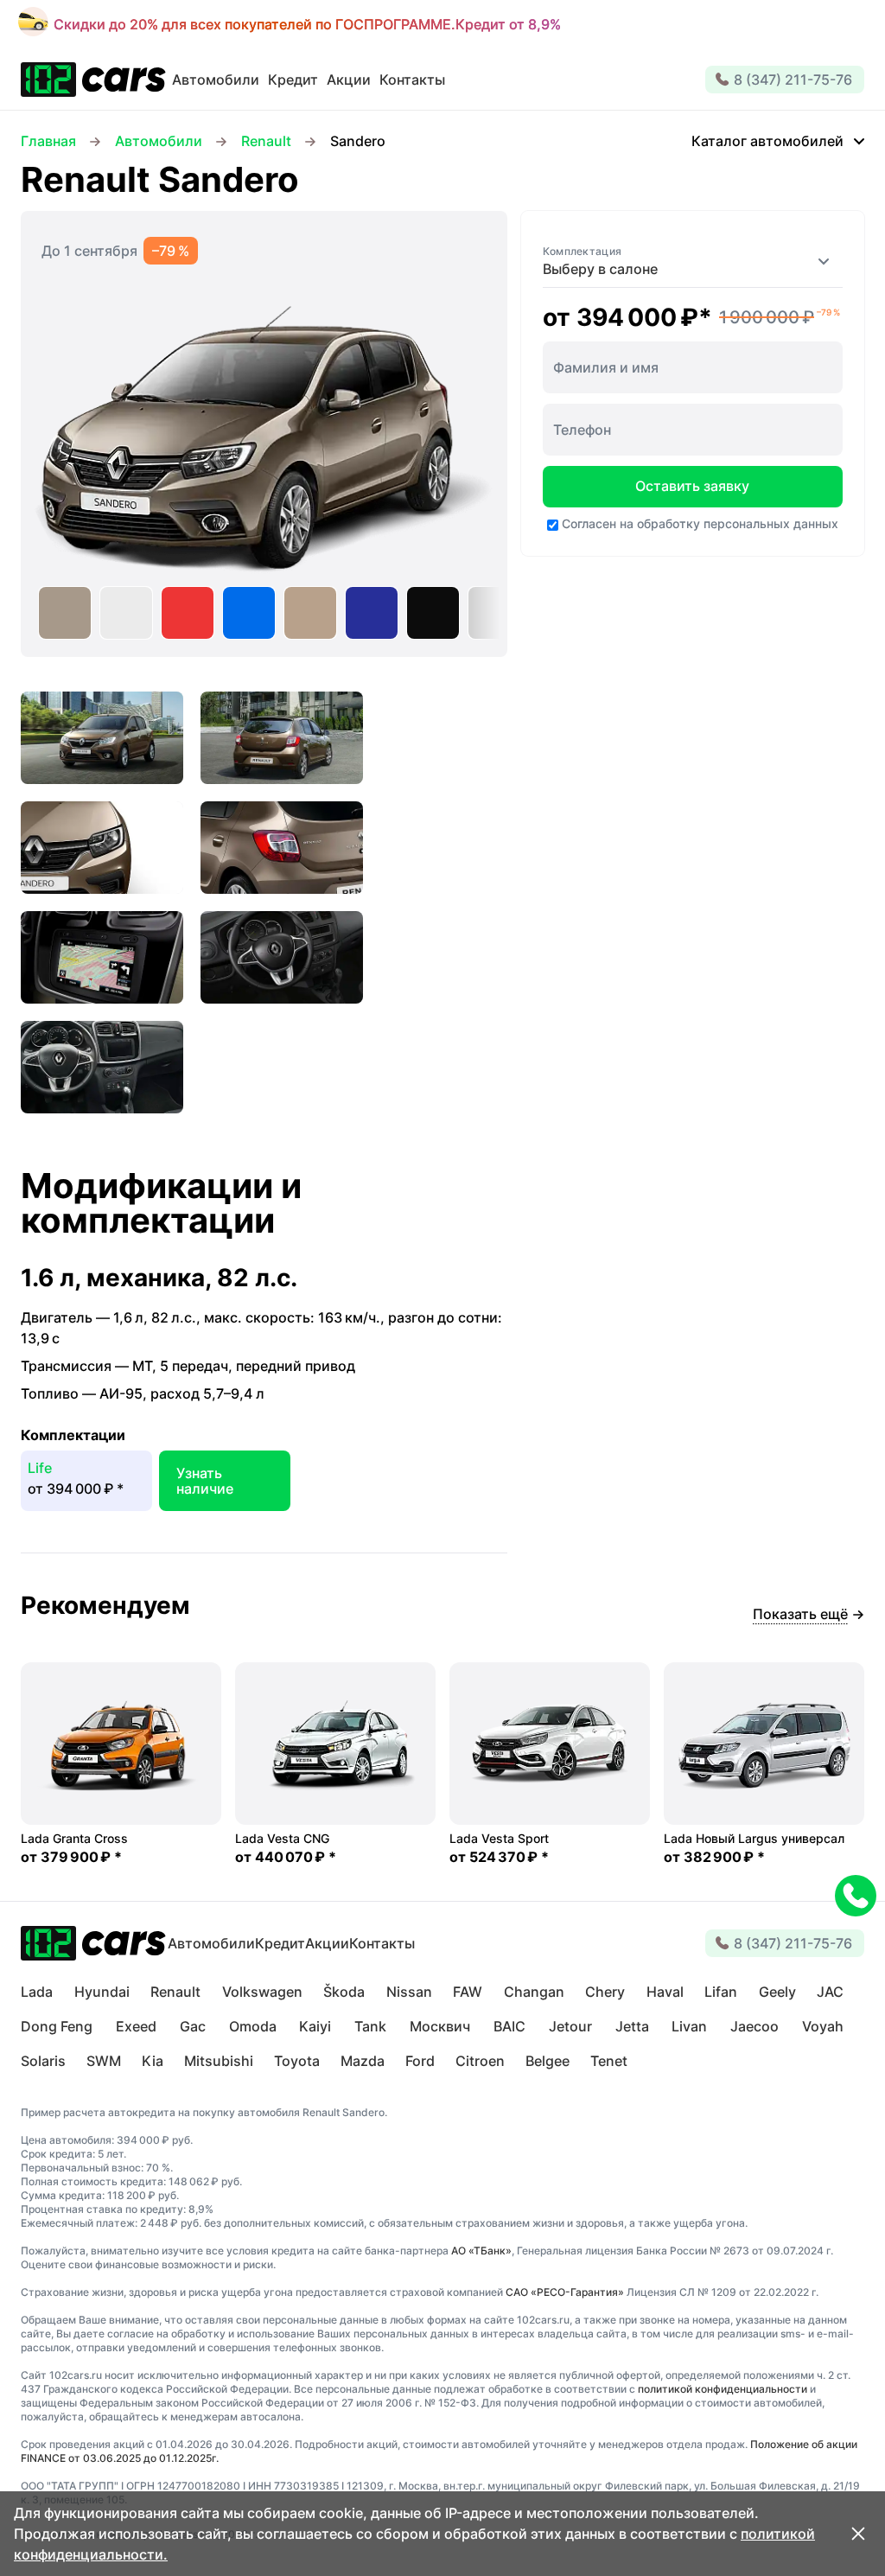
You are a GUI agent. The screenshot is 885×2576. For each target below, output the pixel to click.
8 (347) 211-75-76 (793, 80)
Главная (48, 141)
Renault (266, 141)
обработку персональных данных (738, 523)
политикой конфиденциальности (723, 2389)
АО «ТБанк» (481, 2251)
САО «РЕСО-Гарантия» (565, 2292)
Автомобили (159, 141)
